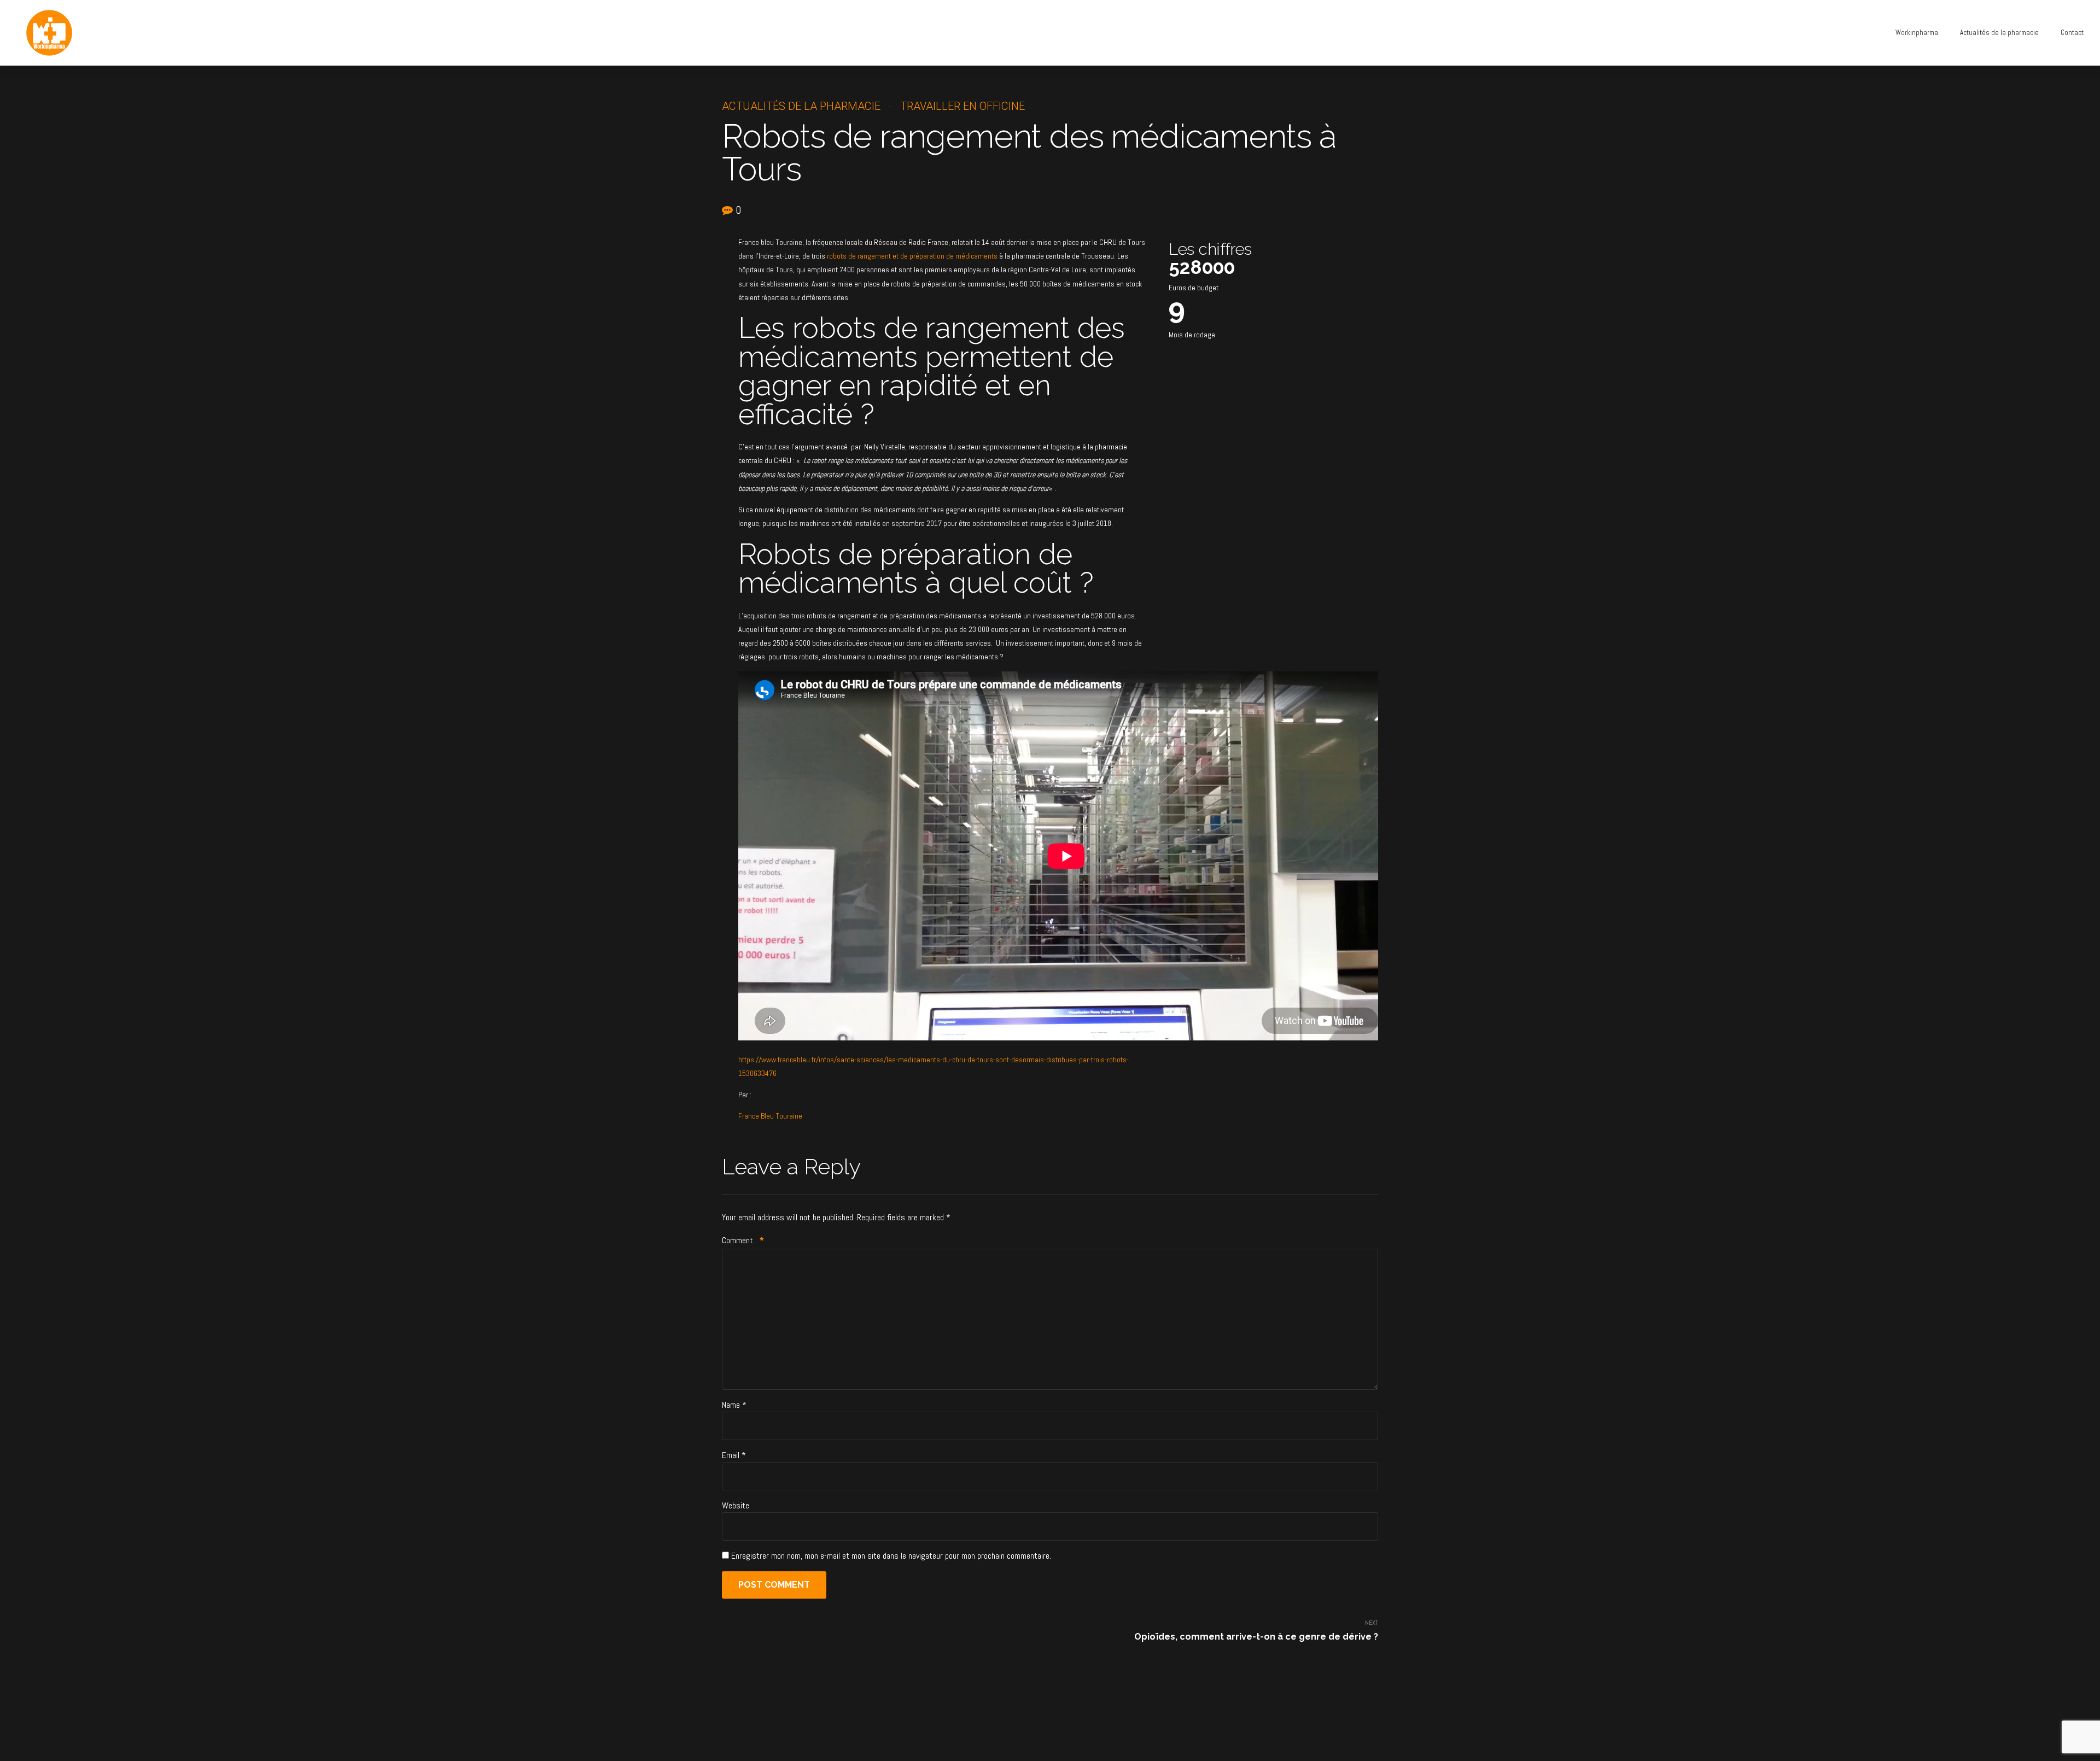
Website (736, 1505)
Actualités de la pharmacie (1999, 33)
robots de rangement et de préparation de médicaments (912, 256)
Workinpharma (1917, 33)
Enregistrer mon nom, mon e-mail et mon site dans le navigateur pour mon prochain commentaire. (891, 1556)
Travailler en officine (962, 106)
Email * (734, 1455)
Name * (734, 1405)
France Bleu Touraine (770, 1116)
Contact (2072, 33)
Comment (743, 1240)
